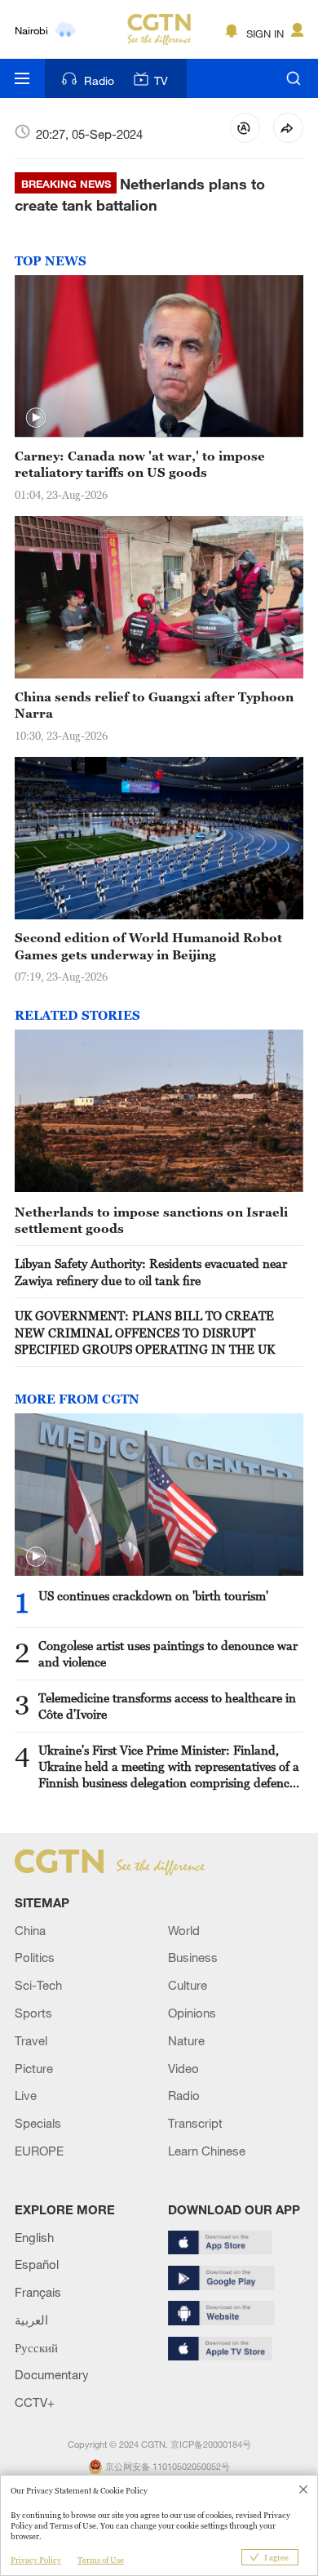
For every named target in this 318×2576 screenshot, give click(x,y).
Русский (36, 2347)
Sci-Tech (38, 1985)
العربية (31, 2320)
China (30, 1930)
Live (26, 2095)
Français (38, 2292)
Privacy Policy (36, 2560)
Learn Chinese (207, 2151)
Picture (34, 2068)
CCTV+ (35, 2402)
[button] (36, 418)
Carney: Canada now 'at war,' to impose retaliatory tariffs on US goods (140, 464)
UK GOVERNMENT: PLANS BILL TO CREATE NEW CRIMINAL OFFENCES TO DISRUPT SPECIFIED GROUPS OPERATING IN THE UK (145, 1332)
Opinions (192, 2013)
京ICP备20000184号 (211, 2445)
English (34, 2237)
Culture (188, 1985)
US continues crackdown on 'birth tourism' (153, 1595)
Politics (35, 1957)
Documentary (52, 2374)
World (184, 1930)
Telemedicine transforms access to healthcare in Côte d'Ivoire (167, 1706)
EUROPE (39, 2151)
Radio (99, 80)
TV (161, 80)
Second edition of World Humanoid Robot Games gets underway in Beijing (148, 945)
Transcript (195, 2123)
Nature (186, 2040)
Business (193, 1957)
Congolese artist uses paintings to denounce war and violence (168, 1653)
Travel (31, 2040)
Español (37, 2264)
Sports (33, 2013)
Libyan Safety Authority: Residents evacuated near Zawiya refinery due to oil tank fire (151, 1271)
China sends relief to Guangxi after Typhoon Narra (154, 705)
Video (183, 2068)
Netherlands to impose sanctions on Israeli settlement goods (151, 1220)
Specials (38, 2123)
